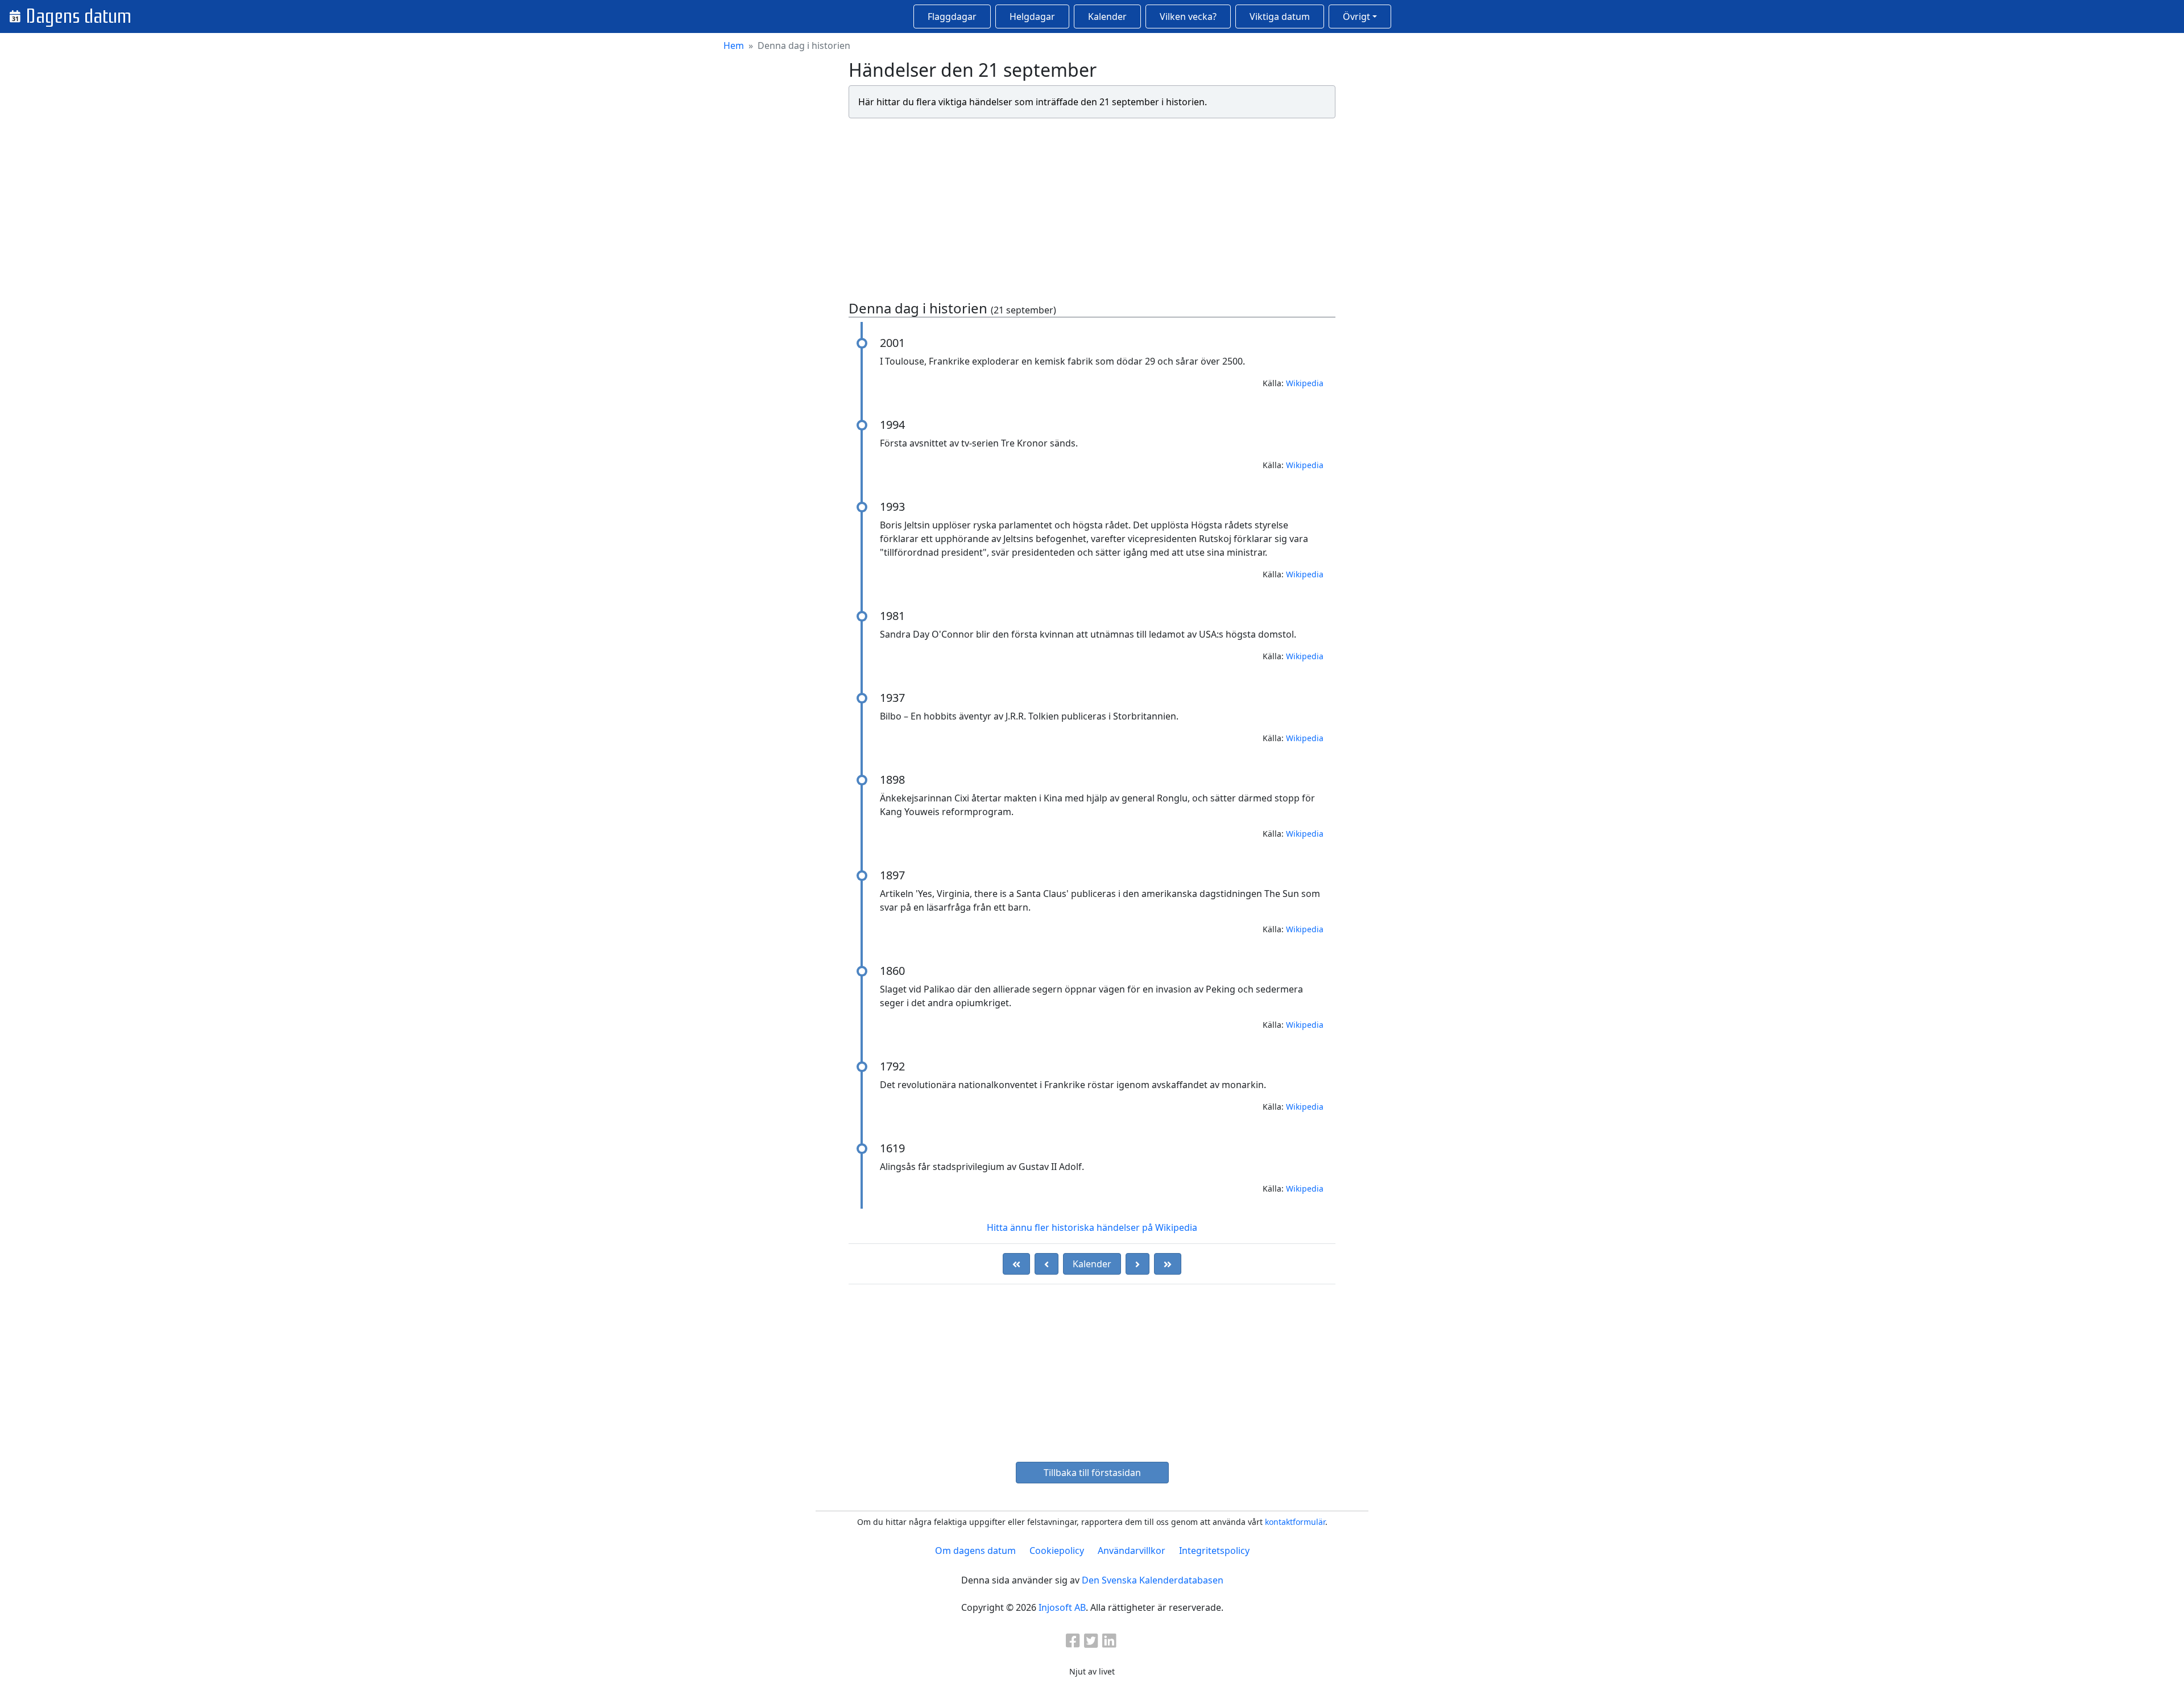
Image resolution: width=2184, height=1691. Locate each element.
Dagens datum (78, 16)
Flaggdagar (952, 16)
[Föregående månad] (1016, 1264)
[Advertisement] (1092, 207)
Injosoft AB (1062, 1607)
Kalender (1107, 16)
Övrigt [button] (1356, 16)
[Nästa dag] (1137, 1264)
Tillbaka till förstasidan (1092, 1473)
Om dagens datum (975, 1551)
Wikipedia (1305, 383)
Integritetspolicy (1214, 1551)
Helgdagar (1032, 16)
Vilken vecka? (1188, 16)
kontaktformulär (1295, 1522)
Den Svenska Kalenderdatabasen (1153, 1580)
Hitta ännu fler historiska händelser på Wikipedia (1092, 1227)
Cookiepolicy (1057, 1551)
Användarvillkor (1132, 1551)
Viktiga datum (1280, 16)
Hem (734, 46)
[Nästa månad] (1168, 1264)
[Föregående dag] (1046, 1264)
